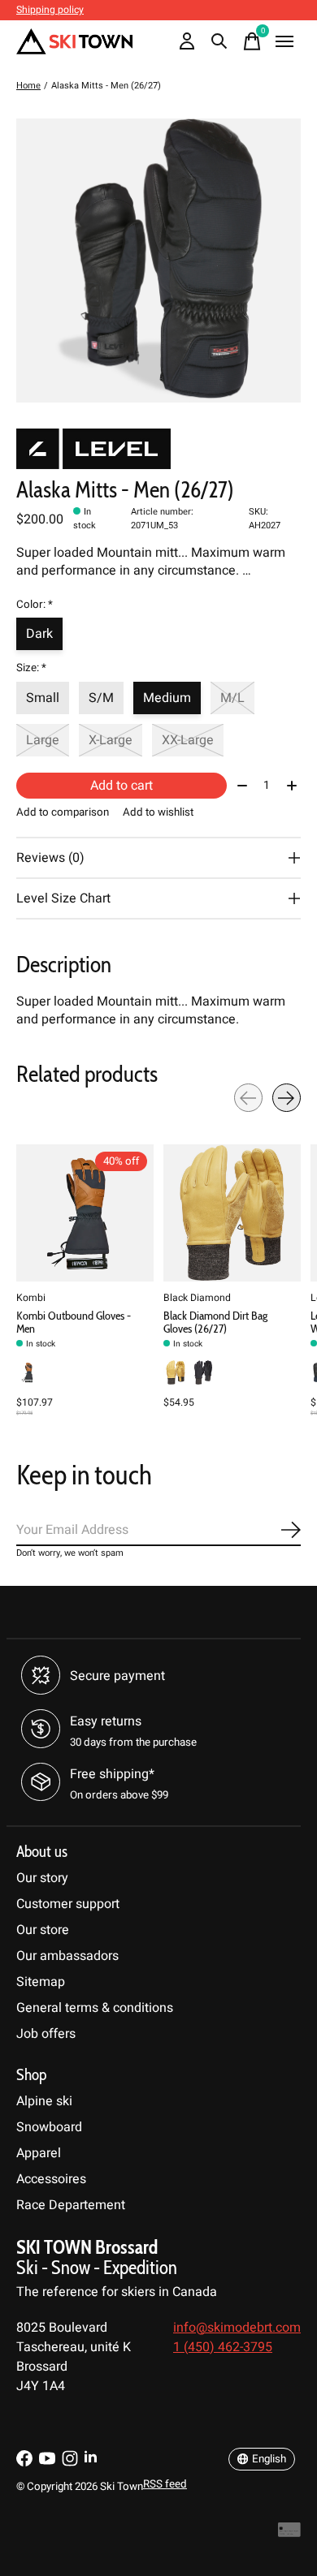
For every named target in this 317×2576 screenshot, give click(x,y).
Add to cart (122, 786)
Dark (39, 634)
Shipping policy (50, 10)
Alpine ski (44, 2101)
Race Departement (71, 2205)
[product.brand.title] (158, 449)
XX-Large (188, 740)
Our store (43, 1930)
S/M (101, 698)
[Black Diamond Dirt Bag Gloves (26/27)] (232, 1213)
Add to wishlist (158, 812)
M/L (232, 698)
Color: (35, 605)
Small (43, 698)
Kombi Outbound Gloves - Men (74, 1322)
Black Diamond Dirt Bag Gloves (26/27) (215, 1322)
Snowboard (49, 2127)
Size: (31, 668)
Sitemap (41, 1982)
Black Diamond (197, 1298)
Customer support (68, 1904)
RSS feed (165, 2484)
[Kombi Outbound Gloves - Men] (85, 1213)
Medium (167, 698)
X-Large (111, 740)
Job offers (46, 2034)
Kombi (31, 1298)
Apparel (39, 2153)
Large (43, 740)
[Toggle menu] (284, 41)
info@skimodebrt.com (237, 2328)
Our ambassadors (67, 1956)
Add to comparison (63, 812)
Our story (42, 1878)
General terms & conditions (95, 2008)
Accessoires (51, 2179)
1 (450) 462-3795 (223, 2347)
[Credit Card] (289, 2533)
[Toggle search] (219, 41)
